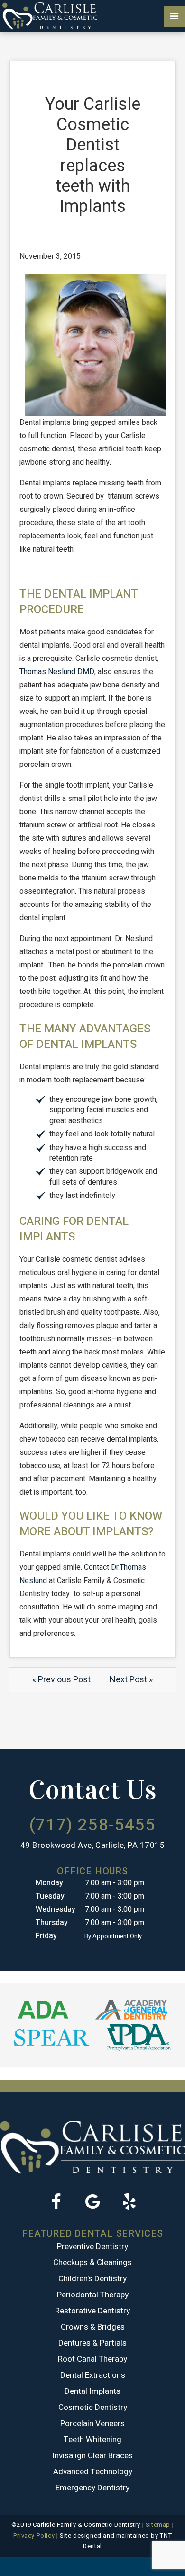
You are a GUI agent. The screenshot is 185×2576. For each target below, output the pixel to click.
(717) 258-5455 (92, 1825)
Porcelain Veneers (92, 2423)
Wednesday (55, 1909)
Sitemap (158, 2525)
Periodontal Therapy (93, 2295)
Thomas (33, 672)
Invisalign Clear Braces (92, 2456)
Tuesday (50, 1896)
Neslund (62, 672)
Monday (49, 1883)
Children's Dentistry (92, 2279)
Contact (97, 1567)
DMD (86, 672)
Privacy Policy (34, 2536)
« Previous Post (61, 1680)
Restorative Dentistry (92, 2311)
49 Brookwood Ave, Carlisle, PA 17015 (93, 1845)
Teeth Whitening (92, 2440)
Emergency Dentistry (92, 2488)
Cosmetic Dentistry (93, 2407)
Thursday (52, 1923)
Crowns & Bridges (93, 2327)
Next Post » (131, 1680)
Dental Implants (92, 2391)
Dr (115, 1567)
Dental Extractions (93, 2375)
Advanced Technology (93, 2472)
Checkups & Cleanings (92, 2263)
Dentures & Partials (92, 2343)
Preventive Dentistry (92, 2246)
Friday (46, 1936)
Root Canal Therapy (92, 2359)
